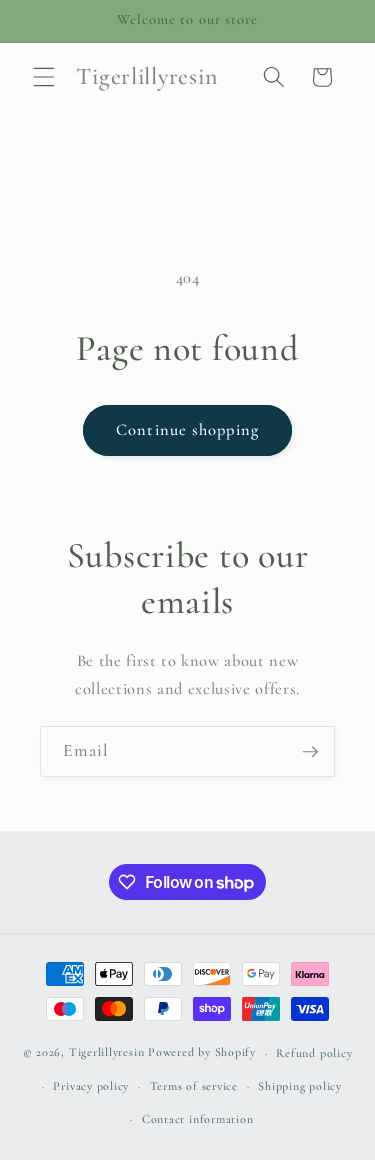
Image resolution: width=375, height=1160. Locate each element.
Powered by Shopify (202, 1053)
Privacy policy (91, 1086)
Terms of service (194, 1086)
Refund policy (314, 1053)
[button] (44, 77)
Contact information (198, 1119)
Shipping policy (300, 1086)
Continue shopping (187, 430)
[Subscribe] (310, 752)
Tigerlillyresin (107, 1053)
